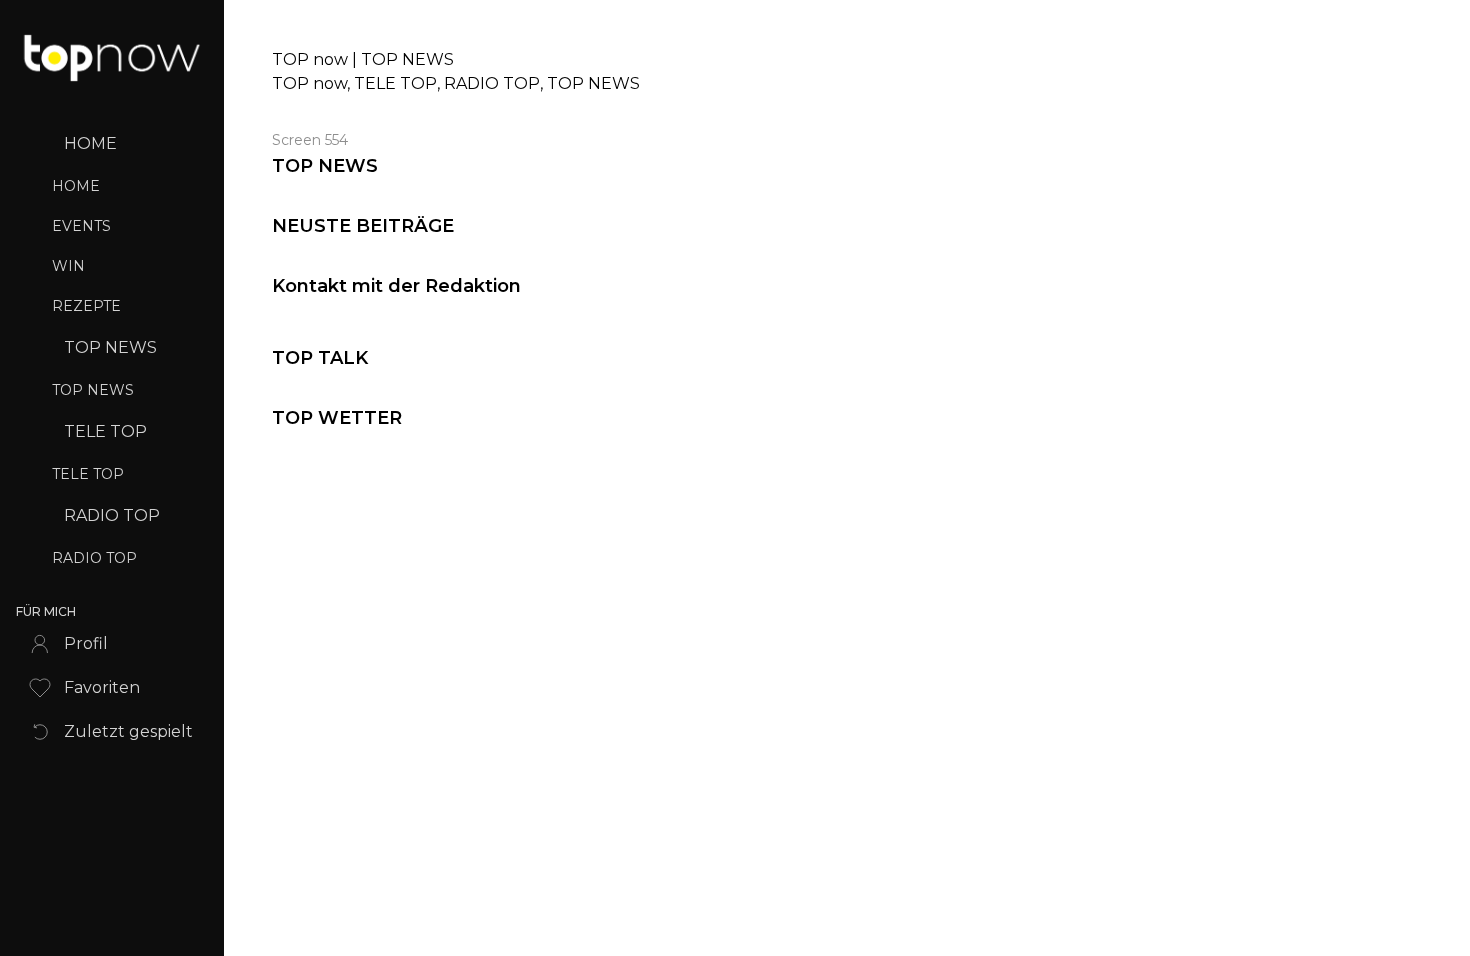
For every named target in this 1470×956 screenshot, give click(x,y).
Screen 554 (310, 140)
